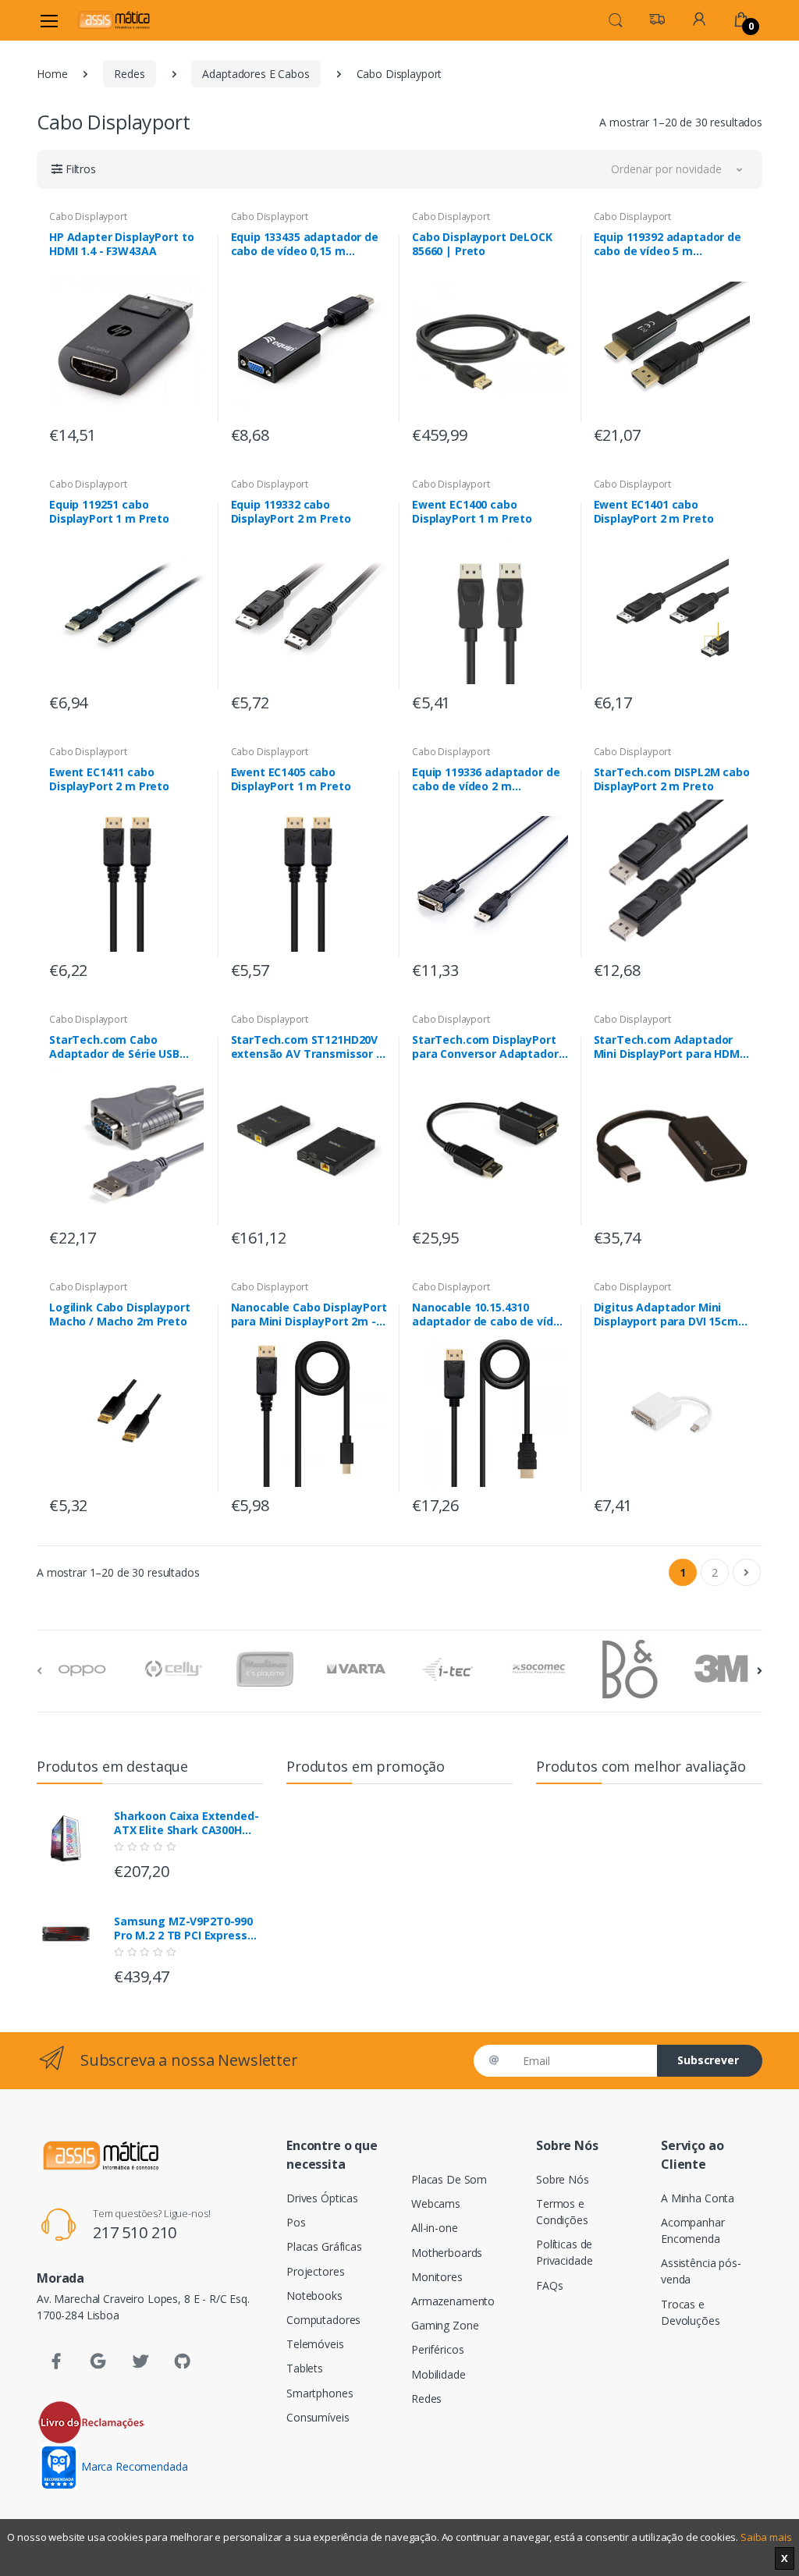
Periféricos (437, 2349)
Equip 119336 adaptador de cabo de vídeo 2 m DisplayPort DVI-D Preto (486, 779)
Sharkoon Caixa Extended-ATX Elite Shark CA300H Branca (186, 1823)
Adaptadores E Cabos (256, 74)
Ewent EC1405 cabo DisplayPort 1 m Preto (291, 779)
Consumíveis (318, 2417)
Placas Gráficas (324, 2246)
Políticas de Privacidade (564, 2252)
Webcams (436, 2203)
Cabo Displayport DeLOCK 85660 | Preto (482, 244)
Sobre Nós (563, 2179)
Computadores (323, 2320)
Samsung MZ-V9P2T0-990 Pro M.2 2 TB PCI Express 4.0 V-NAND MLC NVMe (183, 1928)
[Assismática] (114, 20)
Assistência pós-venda (701, 2271)
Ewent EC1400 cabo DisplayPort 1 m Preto (472, 512)
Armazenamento (453, 2301)
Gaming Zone (445, 2325)
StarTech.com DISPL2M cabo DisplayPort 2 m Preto (672, 779)
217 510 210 (135, 2232)
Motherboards (447, 2253)
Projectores (315, 2271)
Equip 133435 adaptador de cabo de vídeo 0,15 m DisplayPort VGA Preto (305, 244)
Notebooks (314, 2296)
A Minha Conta (698, 2198)
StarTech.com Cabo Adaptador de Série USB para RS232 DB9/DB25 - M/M (124, 1047)
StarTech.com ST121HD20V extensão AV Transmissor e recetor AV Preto (307, 1047)
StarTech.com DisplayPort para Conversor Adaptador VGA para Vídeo (485, 1047)
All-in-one (435, 2228)
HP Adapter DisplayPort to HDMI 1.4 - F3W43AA (121, 244)
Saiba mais (766, 2537)
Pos (296, 2222)
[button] (616, 19)
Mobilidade (439, 2374)
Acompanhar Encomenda (693, 2230)
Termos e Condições (562, 2212)
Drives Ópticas (322, 2198)
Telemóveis (315, 2344)
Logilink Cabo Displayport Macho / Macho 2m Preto (119, 1315)
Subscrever (708, 2060)
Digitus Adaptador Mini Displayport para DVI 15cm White (666, 1315)
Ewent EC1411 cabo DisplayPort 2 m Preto (109, 779)
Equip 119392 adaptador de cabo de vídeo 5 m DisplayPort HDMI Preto (668, 244)
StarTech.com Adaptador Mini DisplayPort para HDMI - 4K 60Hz (668, 1047)
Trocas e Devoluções (691, 2312)
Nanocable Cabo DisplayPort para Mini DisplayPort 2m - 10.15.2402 (309, 1315)
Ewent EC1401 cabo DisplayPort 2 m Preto (654, 512)
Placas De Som (449, 2179)
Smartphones (320, 2393)
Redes (129, 74)
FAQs (549, 2285)
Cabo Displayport (88, 216)
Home (52, 74)
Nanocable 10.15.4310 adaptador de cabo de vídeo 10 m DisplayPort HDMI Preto (489, 1315)
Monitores (437, 2277)
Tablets (305, 2368)
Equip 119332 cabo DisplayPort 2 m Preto (291, 512)
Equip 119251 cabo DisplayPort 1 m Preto (109, 512)
